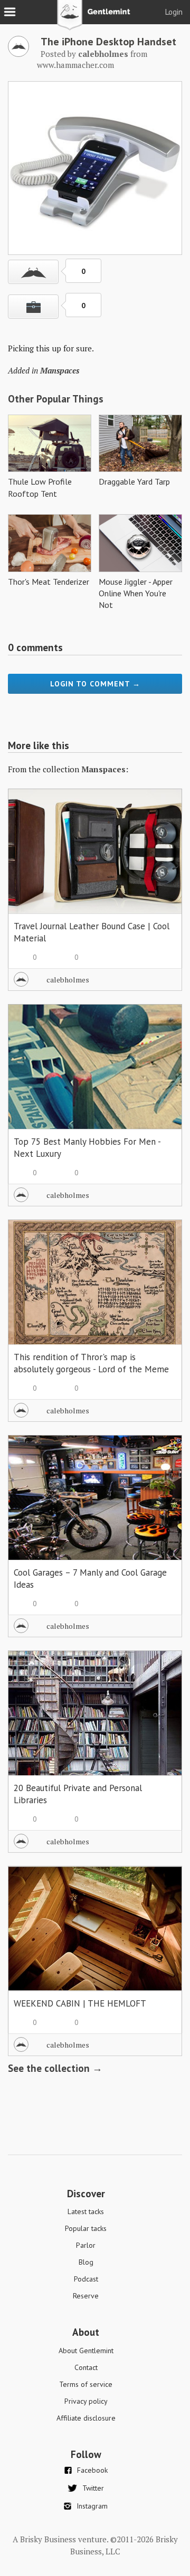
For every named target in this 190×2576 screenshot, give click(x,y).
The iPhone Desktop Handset (108, 42)
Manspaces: (105, 769)
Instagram (92, 2506)
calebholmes (68, 980)
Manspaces (60, 370)
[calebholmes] (18, 54)
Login (174, 12)
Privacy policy (86, 2401)
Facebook (92, 2470)
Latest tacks (86, 2211)
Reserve (86, 2296)
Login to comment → (95, 684)
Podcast (86, 2279)
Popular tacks (86, 2228)
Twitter (93, 2488)
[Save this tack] (33, 307)
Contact (86, 2367)
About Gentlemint (86, 2351)
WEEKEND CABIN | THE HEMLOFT (80, 2003)
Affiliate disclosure (86, 2418)
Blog (86, 2262)
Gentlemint (95, 19)
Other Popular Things (56, 399)
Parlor (86, 2245)
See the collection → (55, 2068)
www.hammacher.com (75, 65)
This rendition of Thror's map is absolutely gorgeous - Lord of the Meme (91, 1363)
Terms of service (86, 2384)
